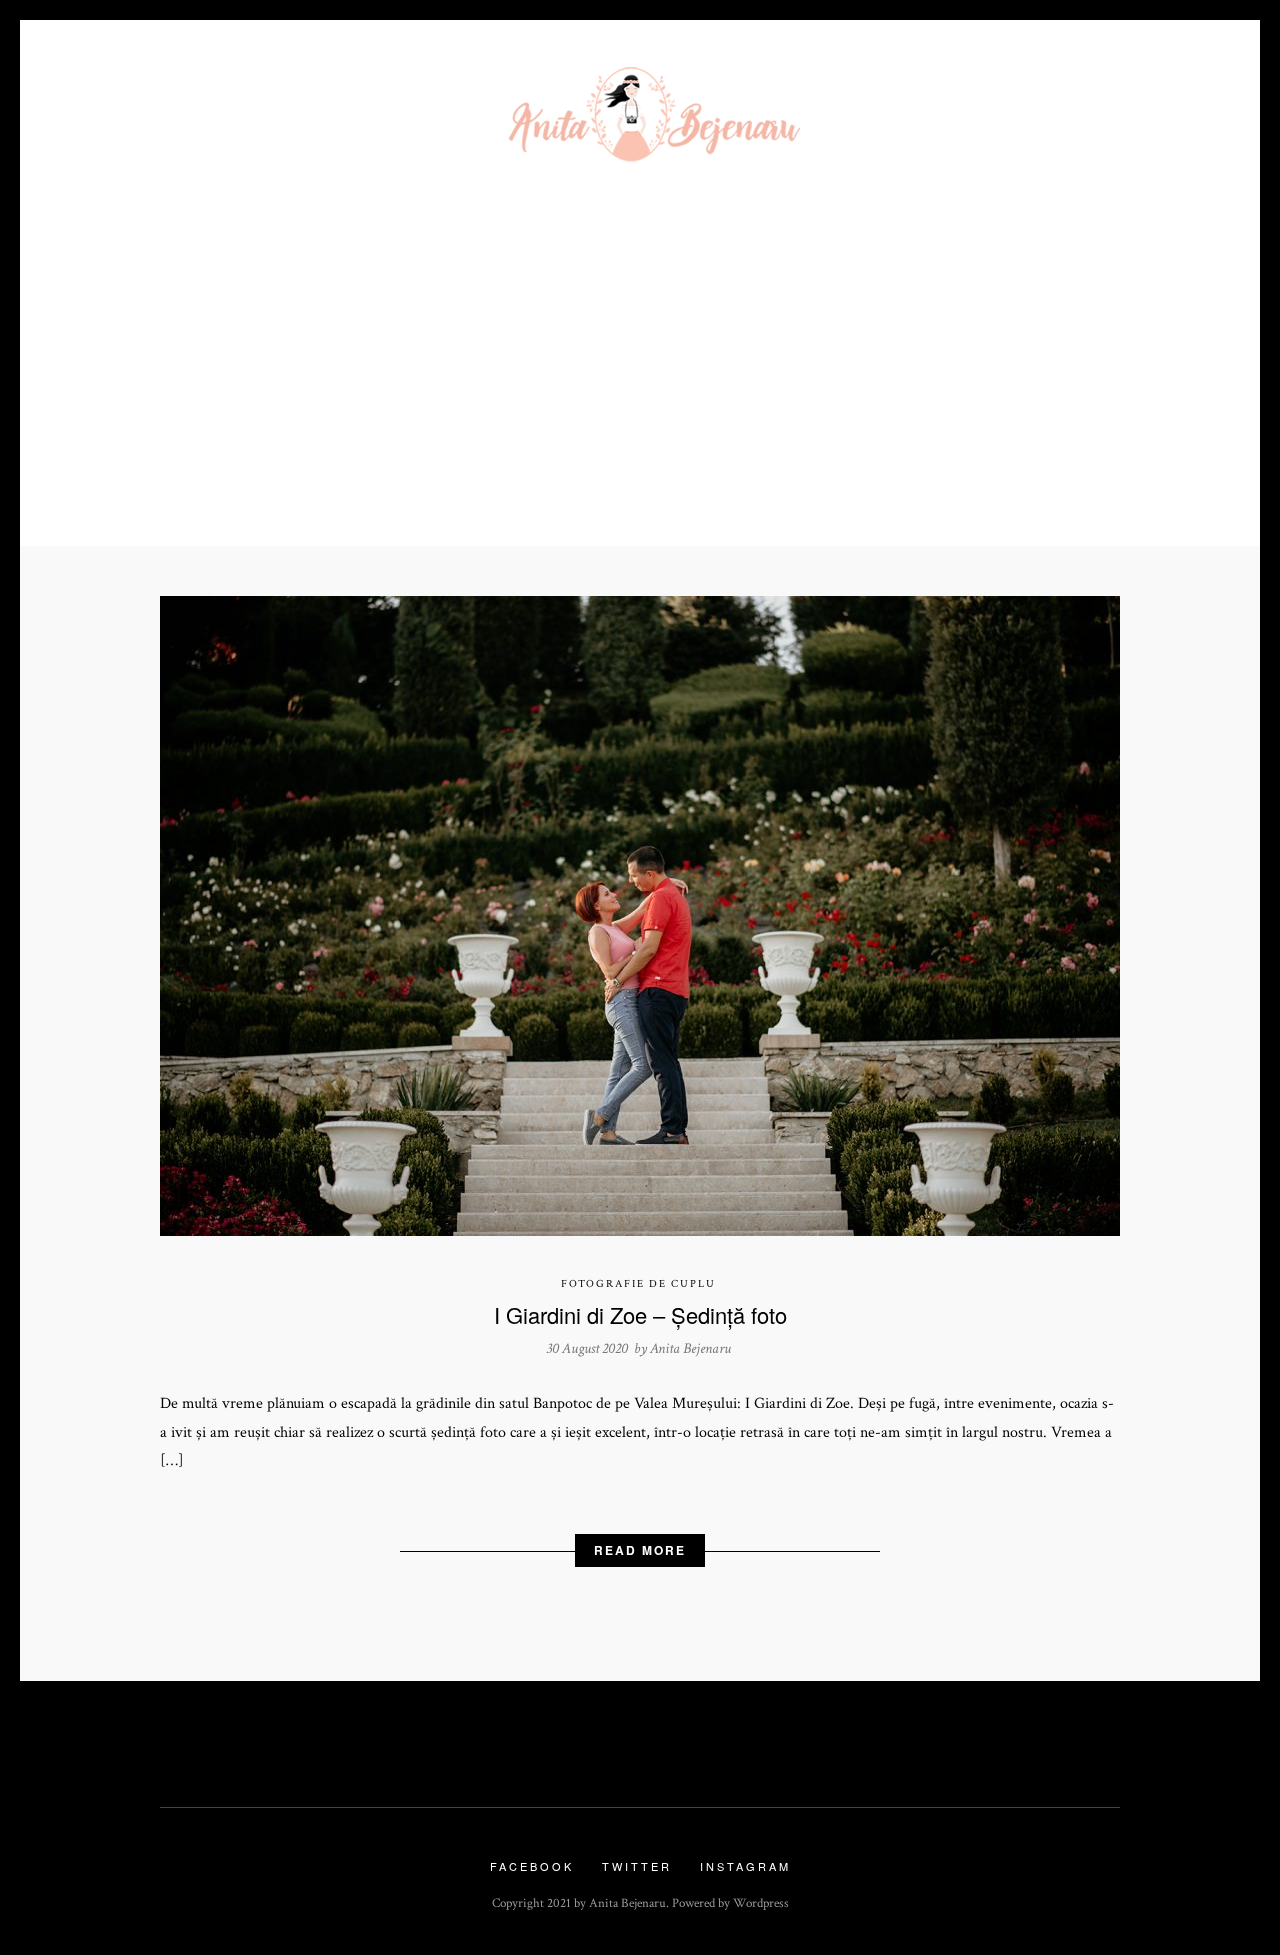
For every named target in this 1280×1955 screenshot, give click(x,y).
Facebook (532, 1866)
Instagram (745, 1866)
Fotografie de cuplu (638, 1284)
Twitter (637, 1866)
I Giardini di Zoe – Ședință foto (640, 1314)
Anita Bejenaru (690, 1348)
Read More (640, 1550)
